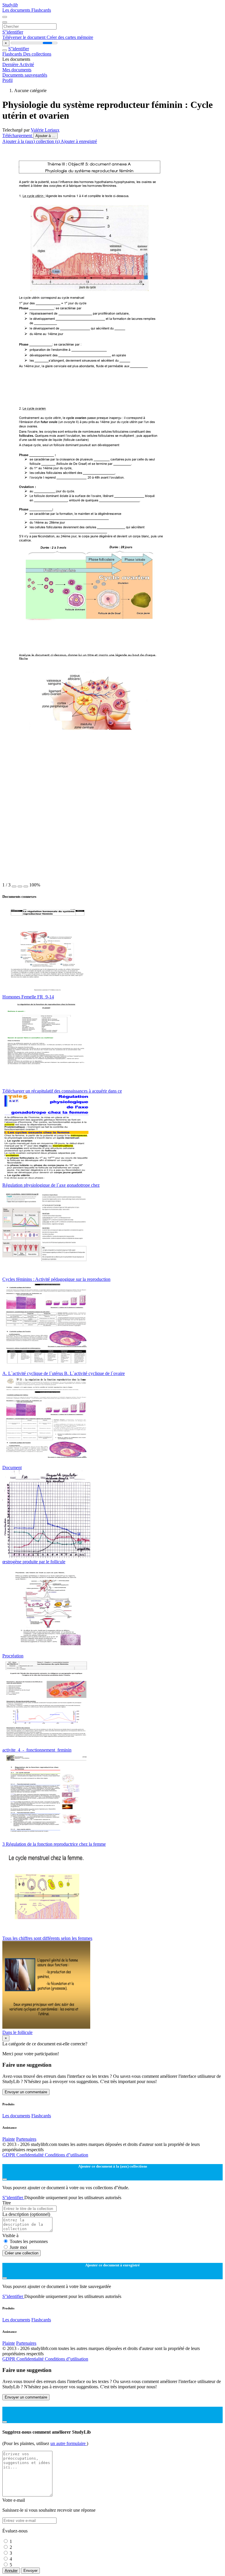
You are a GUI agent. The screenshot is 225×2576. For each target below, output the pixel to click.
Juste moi (18, 2247)
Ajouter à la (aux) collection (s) (31, 141)
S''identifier (13, 32)
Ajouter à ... (45, 136)
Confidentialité (31, 2155)
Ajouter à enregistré (79, 141)
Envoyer (30, 2571)
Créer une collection (22, 2253)
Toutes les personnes (29, 2241)
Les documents (17, 10)
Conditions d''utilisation (67, 2155)
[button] (14, 886)
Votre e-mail (14, 2500)
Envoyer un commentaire (26, 2092)
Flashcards (41, 10)
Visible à (10, 2236)
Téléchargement (18, 136)
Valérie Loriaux (45, 130)
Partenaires (26, 2139)
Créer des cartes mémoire (70, 37)
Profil (7, 80)
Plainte (9, 2139)
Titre (7, 2203)
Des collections (37, 54)
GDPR (9, 2155)
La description (26, 2214)
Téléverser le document (24, 37)
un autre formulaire (69, 2443)
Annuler (11, 2571)
